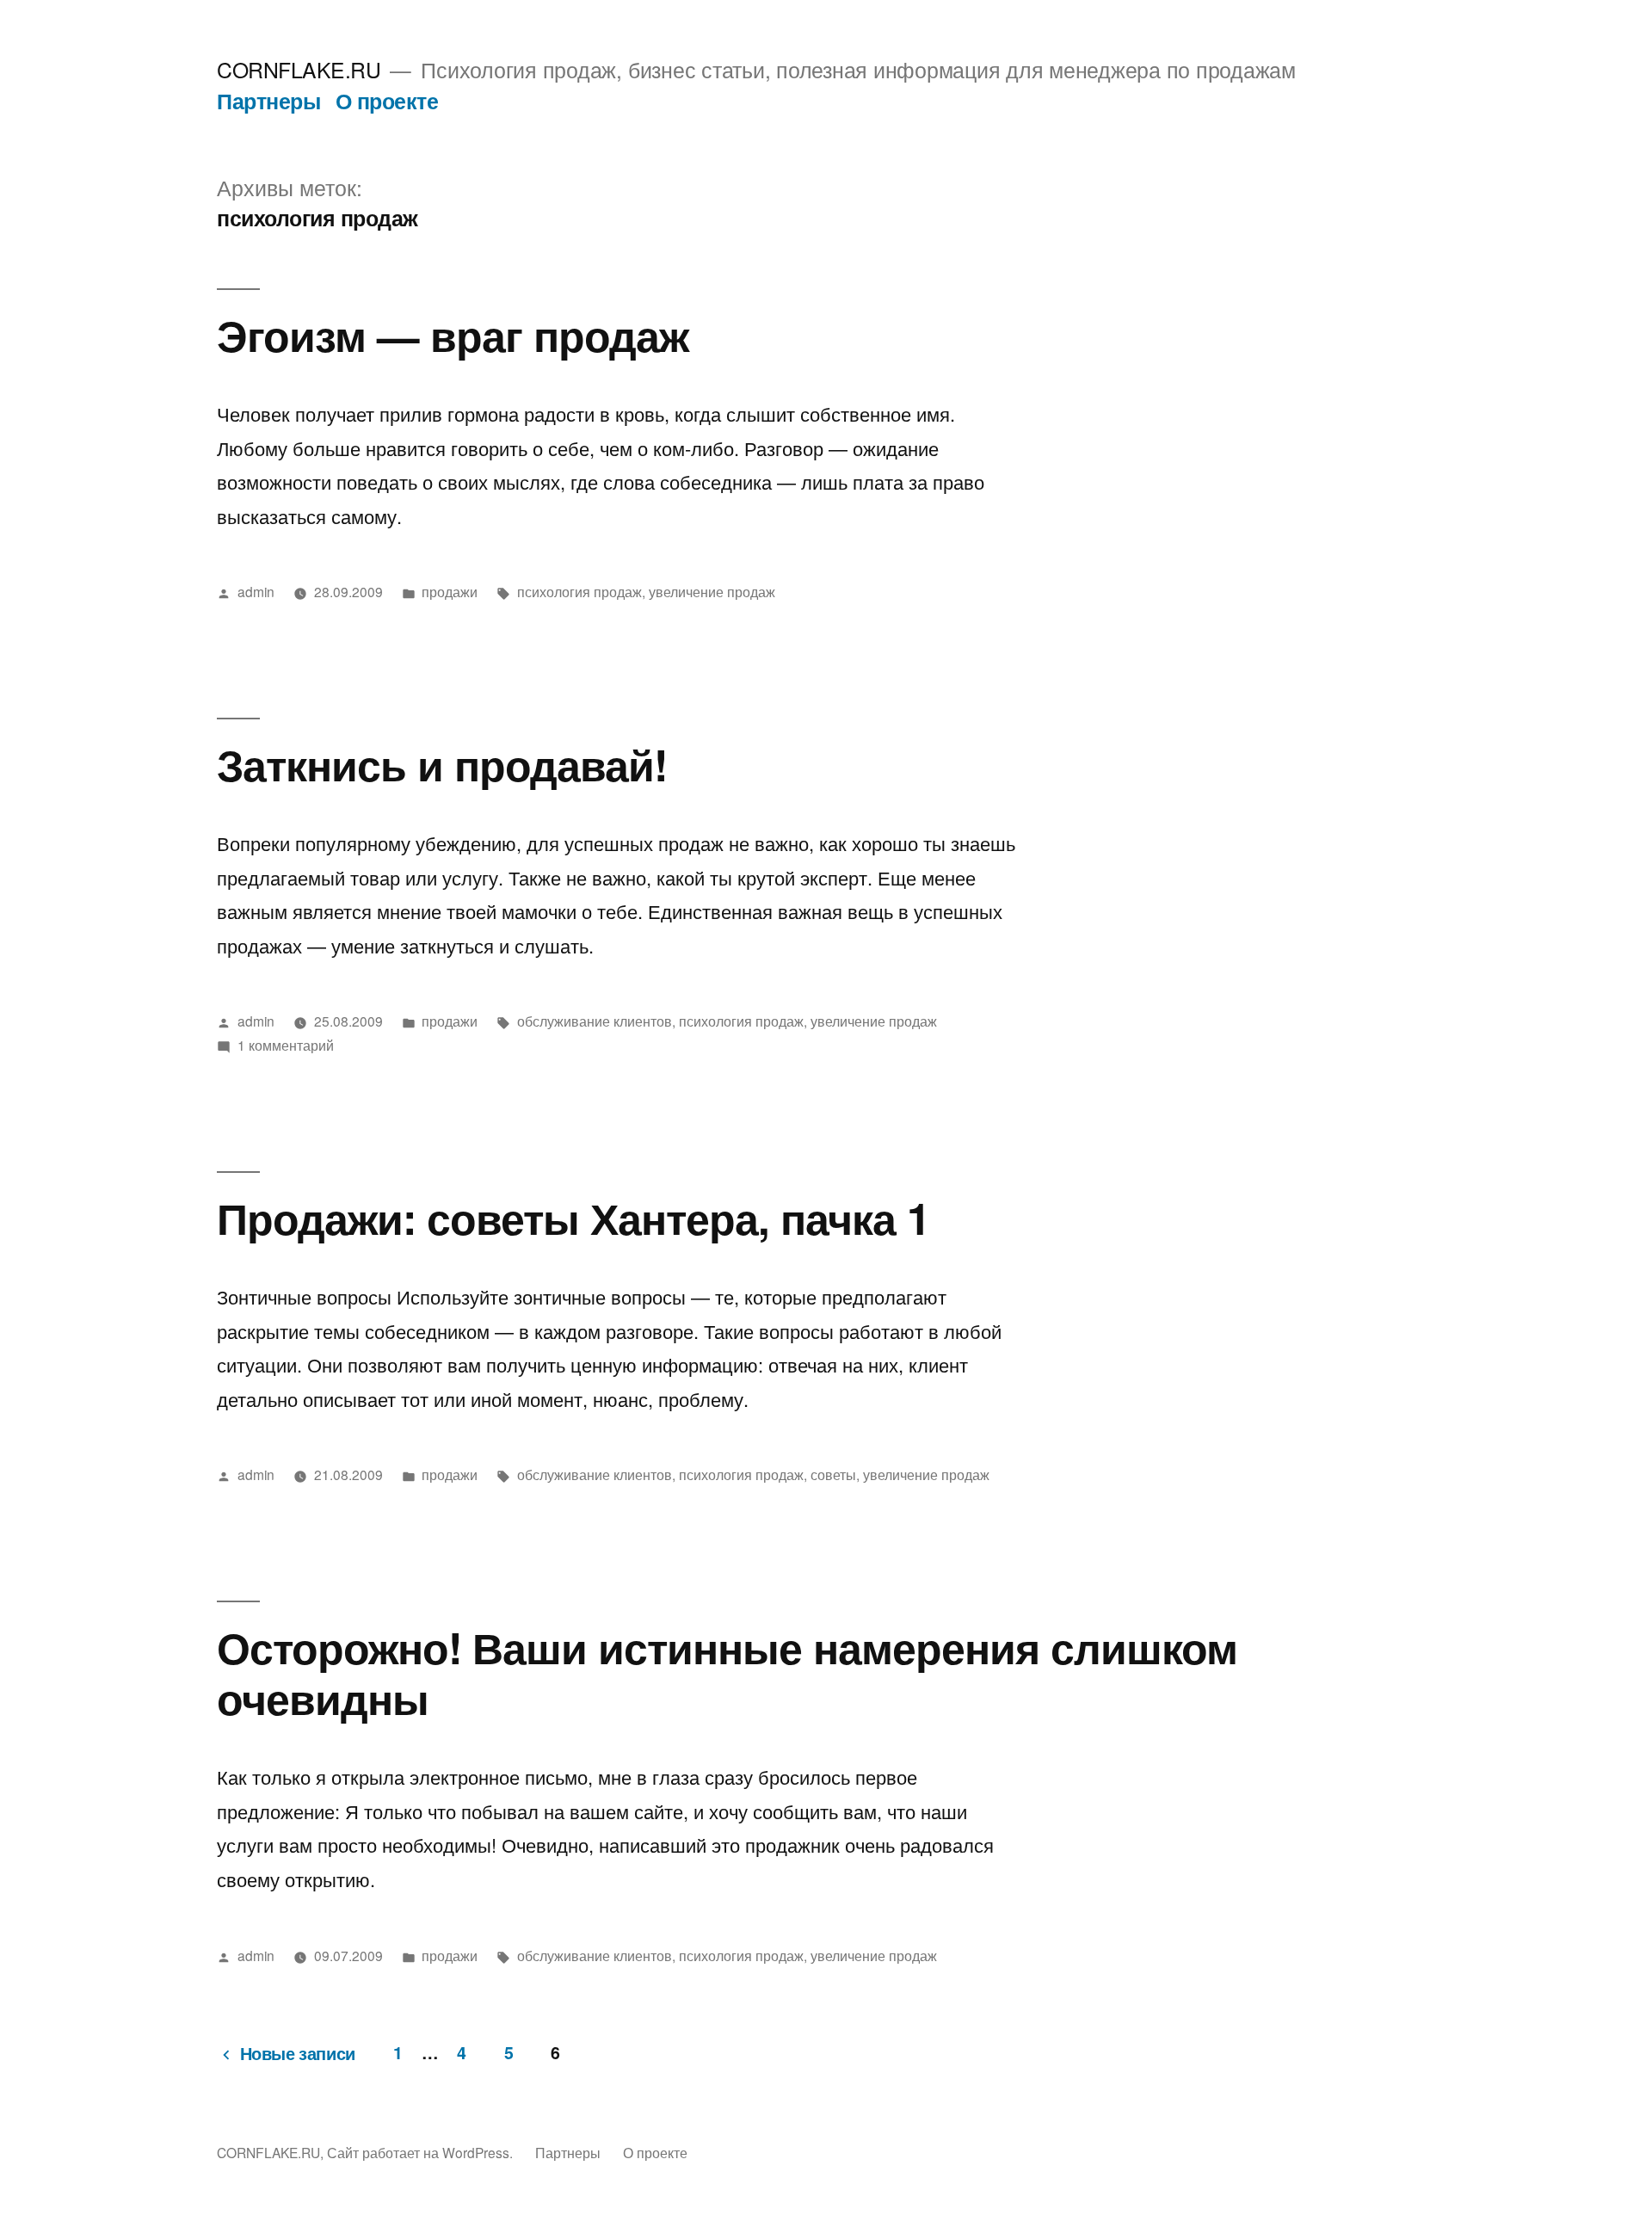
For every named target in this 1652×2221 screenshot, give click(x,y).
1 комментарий (286, 1045)
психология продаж (579, 591)
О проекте (387, 101)
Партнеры (268, 101)
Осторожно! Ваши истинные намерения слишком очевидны (727, 1672)
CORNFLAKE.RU (299, 69)
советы (833, 1474)
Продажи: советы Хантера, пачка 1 (573, 1217)
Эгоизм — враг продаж (453, 334)
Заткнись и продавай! (442, 764)
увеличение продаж (712, 591)
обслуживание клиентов (595, 1021)
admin (256, 591)
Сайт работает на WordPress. (422, 2152)
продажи (450, 591)
